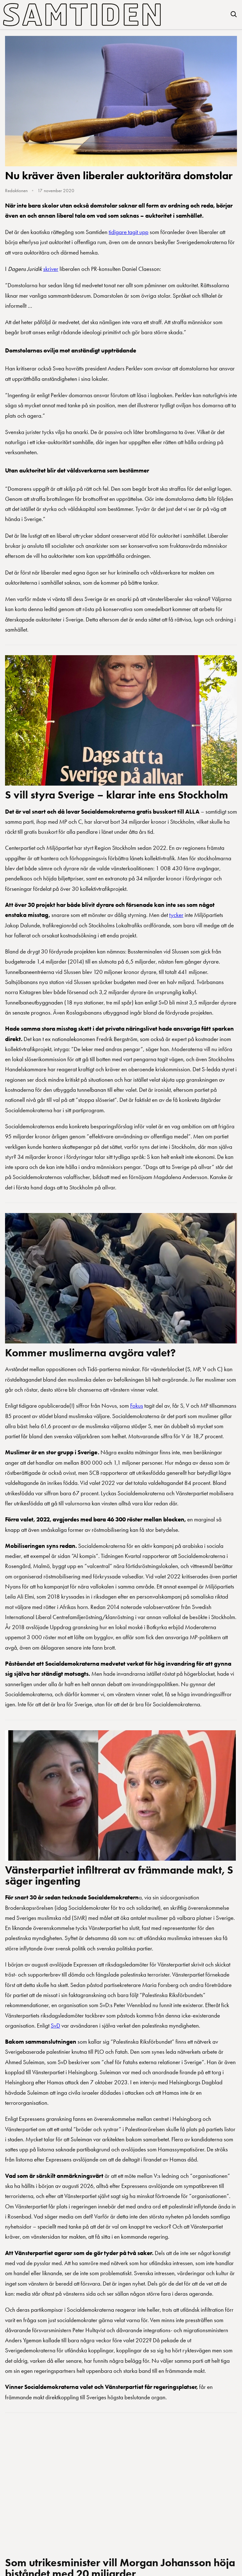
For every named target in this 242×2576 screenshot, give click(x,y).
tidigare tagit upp (129, 232)
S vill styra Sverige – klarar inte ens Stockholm (117, 795)
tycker (176, 915)
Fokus (137, 1406)
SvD (55, 2026)
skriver (51, 269)
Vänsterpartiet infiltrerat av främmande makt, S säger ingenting (119, 1875)
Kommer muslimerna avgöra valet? (90, 1353)
